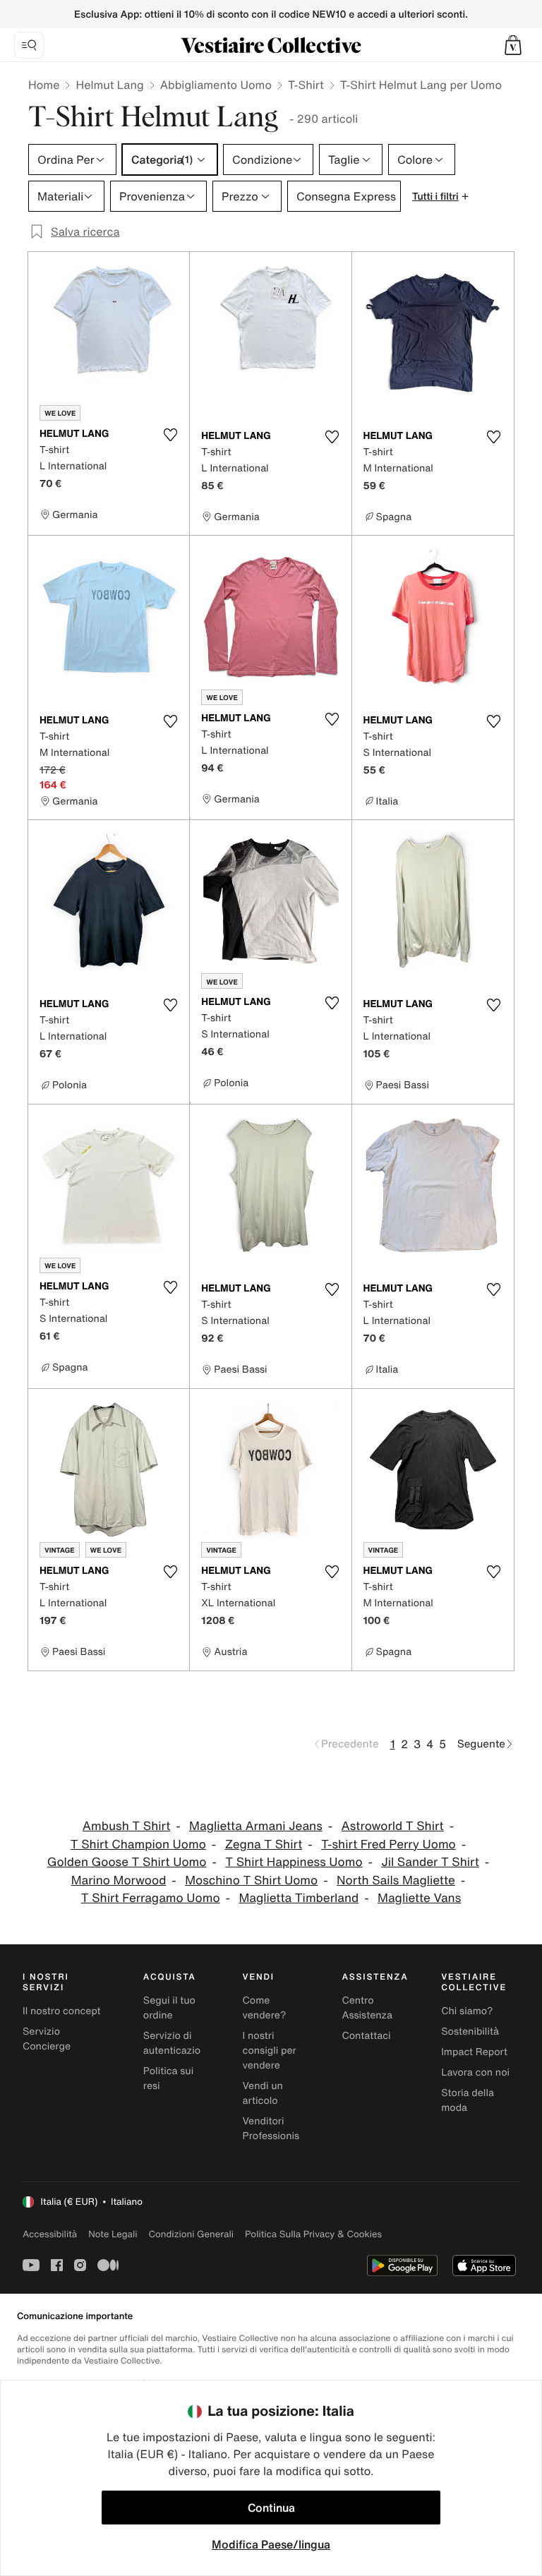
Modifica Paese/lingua (271, 2544)
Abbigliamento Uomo (216, 85)
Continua (271, 2508)
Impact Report (474, 2052)
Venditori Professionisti (274, 2129)
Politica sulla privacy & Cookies (313, 2234)
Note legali (113, 2234)
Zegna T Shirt (264, 1844)
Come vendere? (265, 2008)
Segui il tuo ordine (169, 2008)
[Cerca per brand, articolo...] (29, 45)
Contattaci (366, 2036)
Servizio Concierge (47, 2039)
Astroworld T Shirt (393, 1826)
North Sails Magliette (396, 1880)
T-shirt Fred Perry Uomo (389, 1844)
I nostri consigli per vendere (270, 2051)
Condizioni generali (191, 2234)
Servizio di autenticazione (178, 2043)
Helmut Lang (109, 85)
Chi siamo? (467, 2011)
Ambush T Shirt (126, 1826)
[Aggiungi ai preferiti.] (170, 435)
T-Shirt (306, 85)
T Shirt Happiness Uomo (294, 1862)
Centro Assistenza (367, 2008)
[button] (513, 45)
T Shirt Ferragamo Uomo (151, 1898)
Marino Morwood (119, 1880)
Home (44, 85)
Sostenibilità (470, 2032)
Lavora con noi (475, 2072)
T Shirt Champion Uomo (138, 1844)
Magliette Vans (419, 1898)
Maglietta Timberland (299, 1898)
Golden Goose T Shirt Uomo (127, 1862)
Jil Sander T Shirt (430, 1862)
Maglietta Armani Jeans (256, 1826)
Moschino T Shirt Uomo (251, 1880)
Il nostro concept (62, 2011)
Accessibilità (50, 2234)
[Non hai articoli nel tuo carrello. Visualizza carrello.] (513, 45)
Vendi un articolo (263, 2093)
